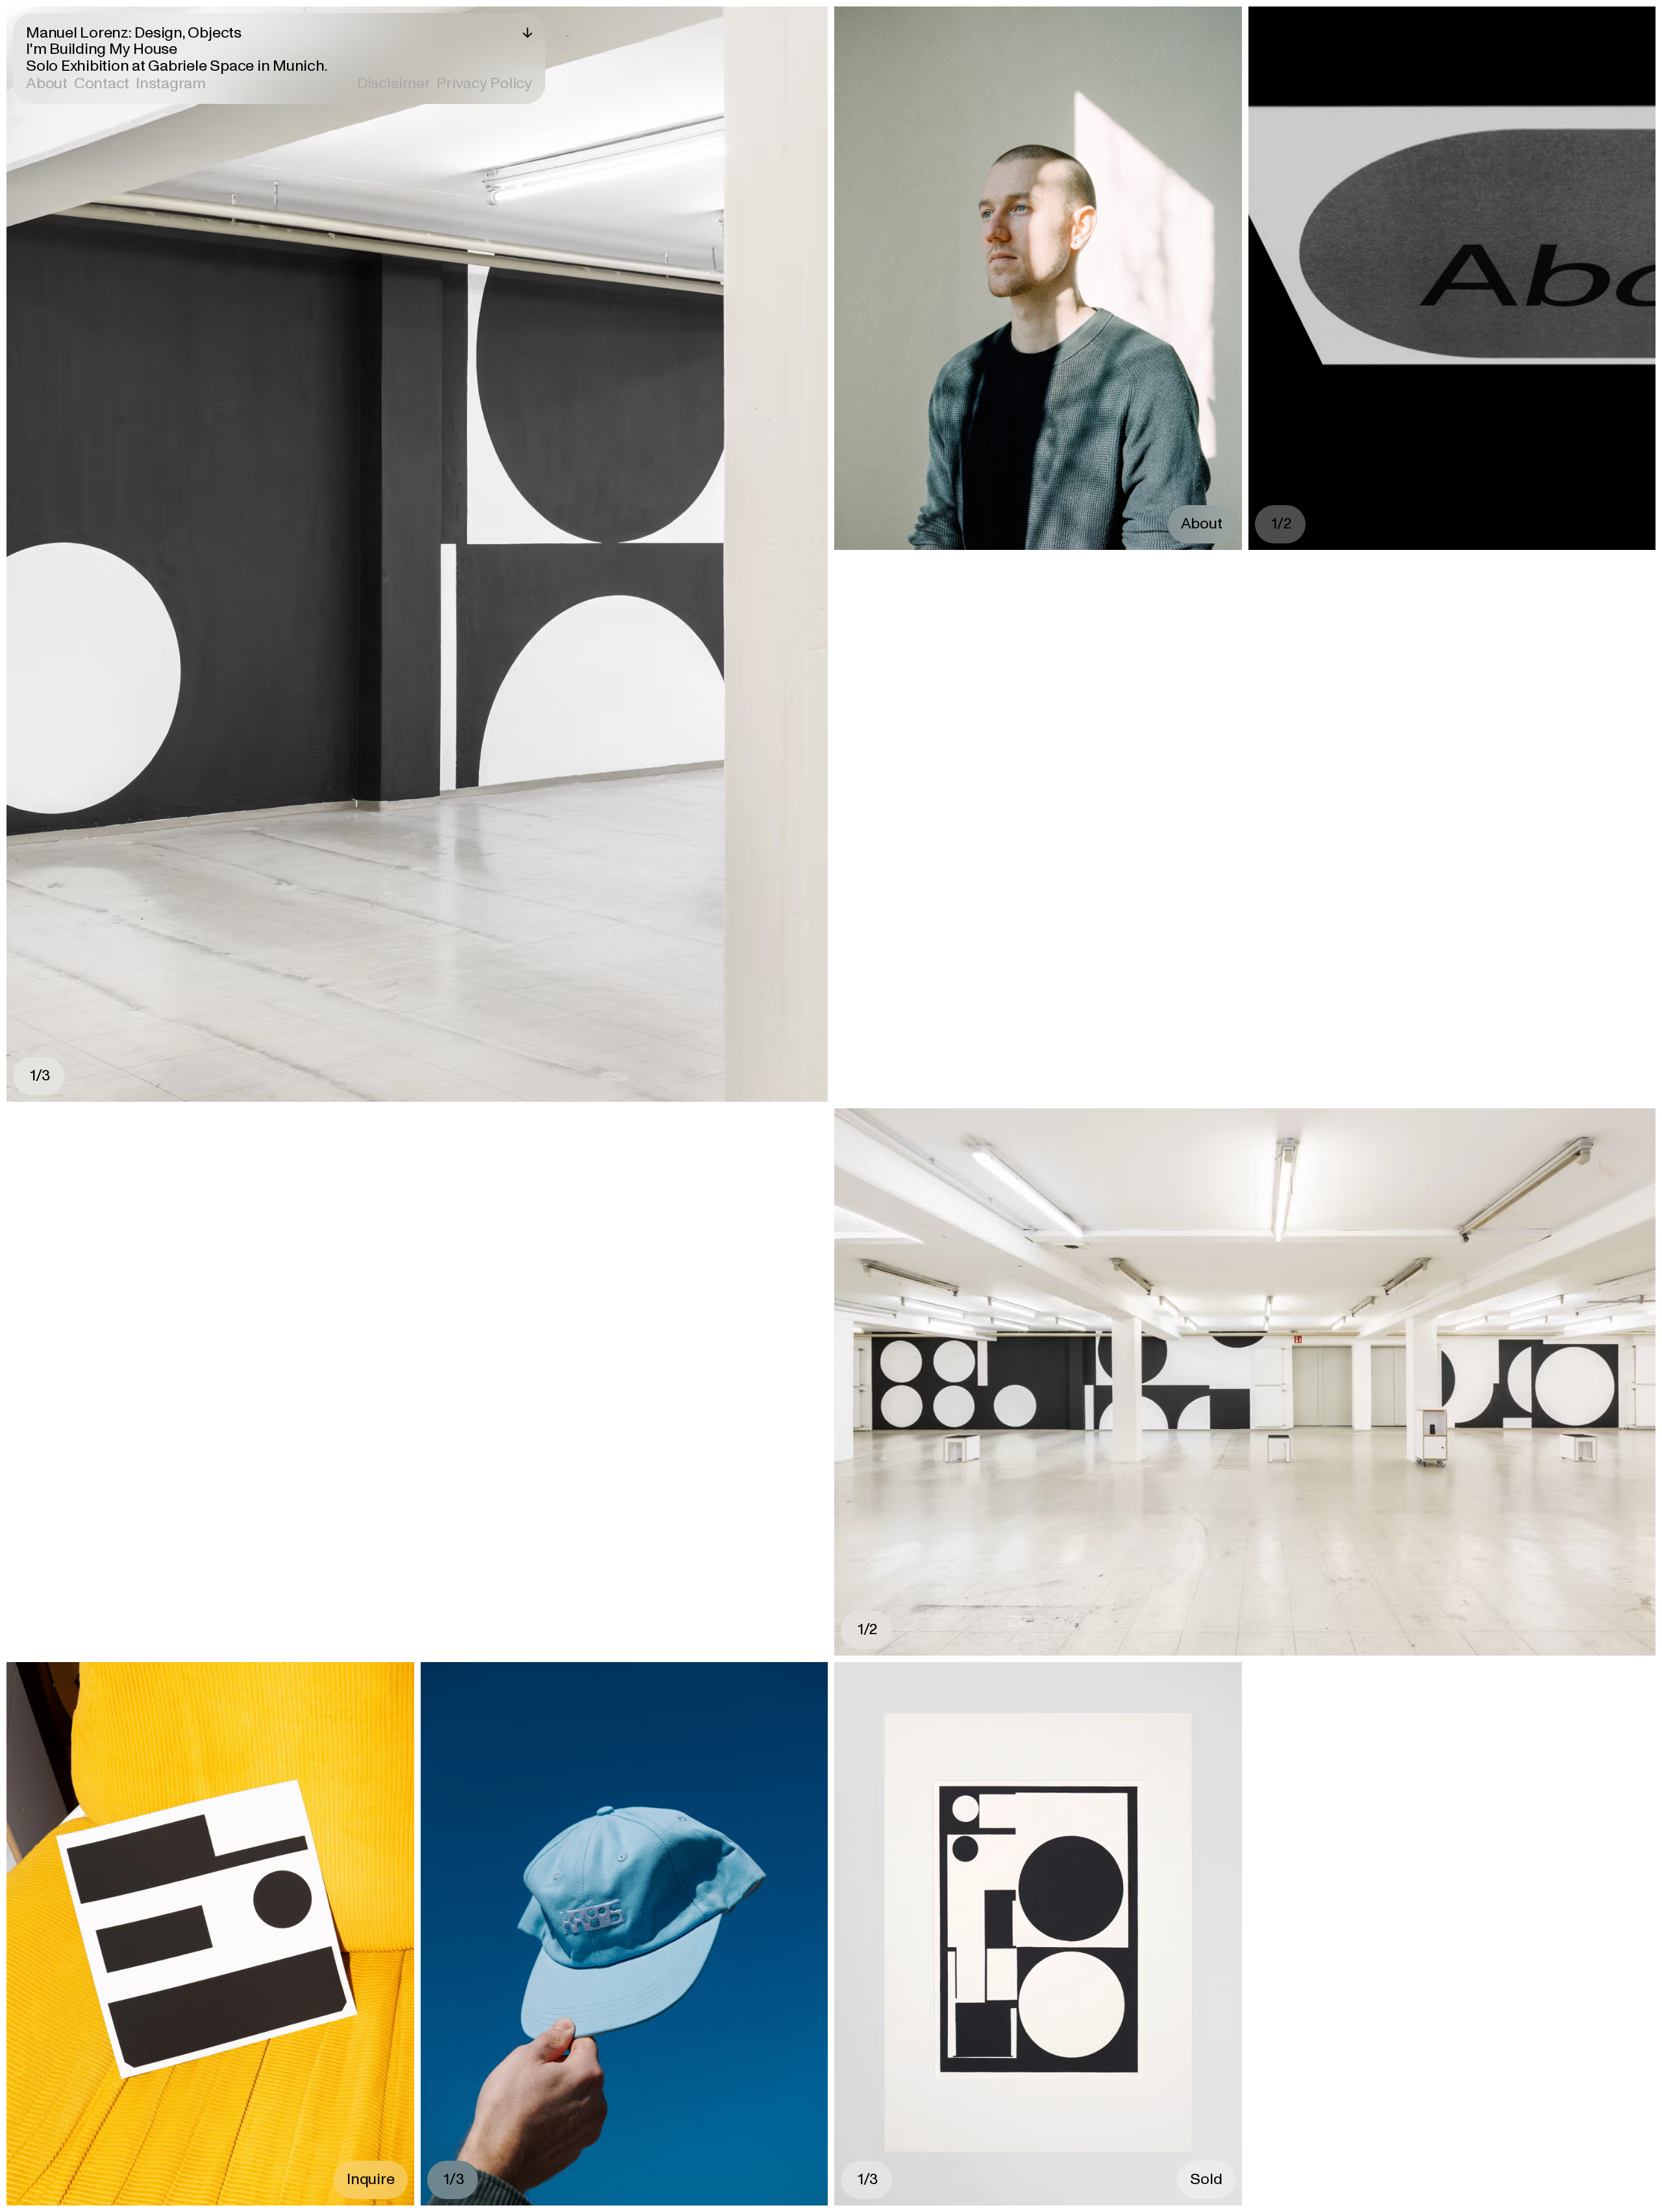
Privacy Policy (484, 84)
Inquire (370, 2179)
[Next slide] (623, 554)
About (47, 84)
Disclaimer (394, 84)
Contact (102, 83)
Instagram (171, 83)
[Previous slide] (212, 554)
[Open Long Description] (527, 33)
